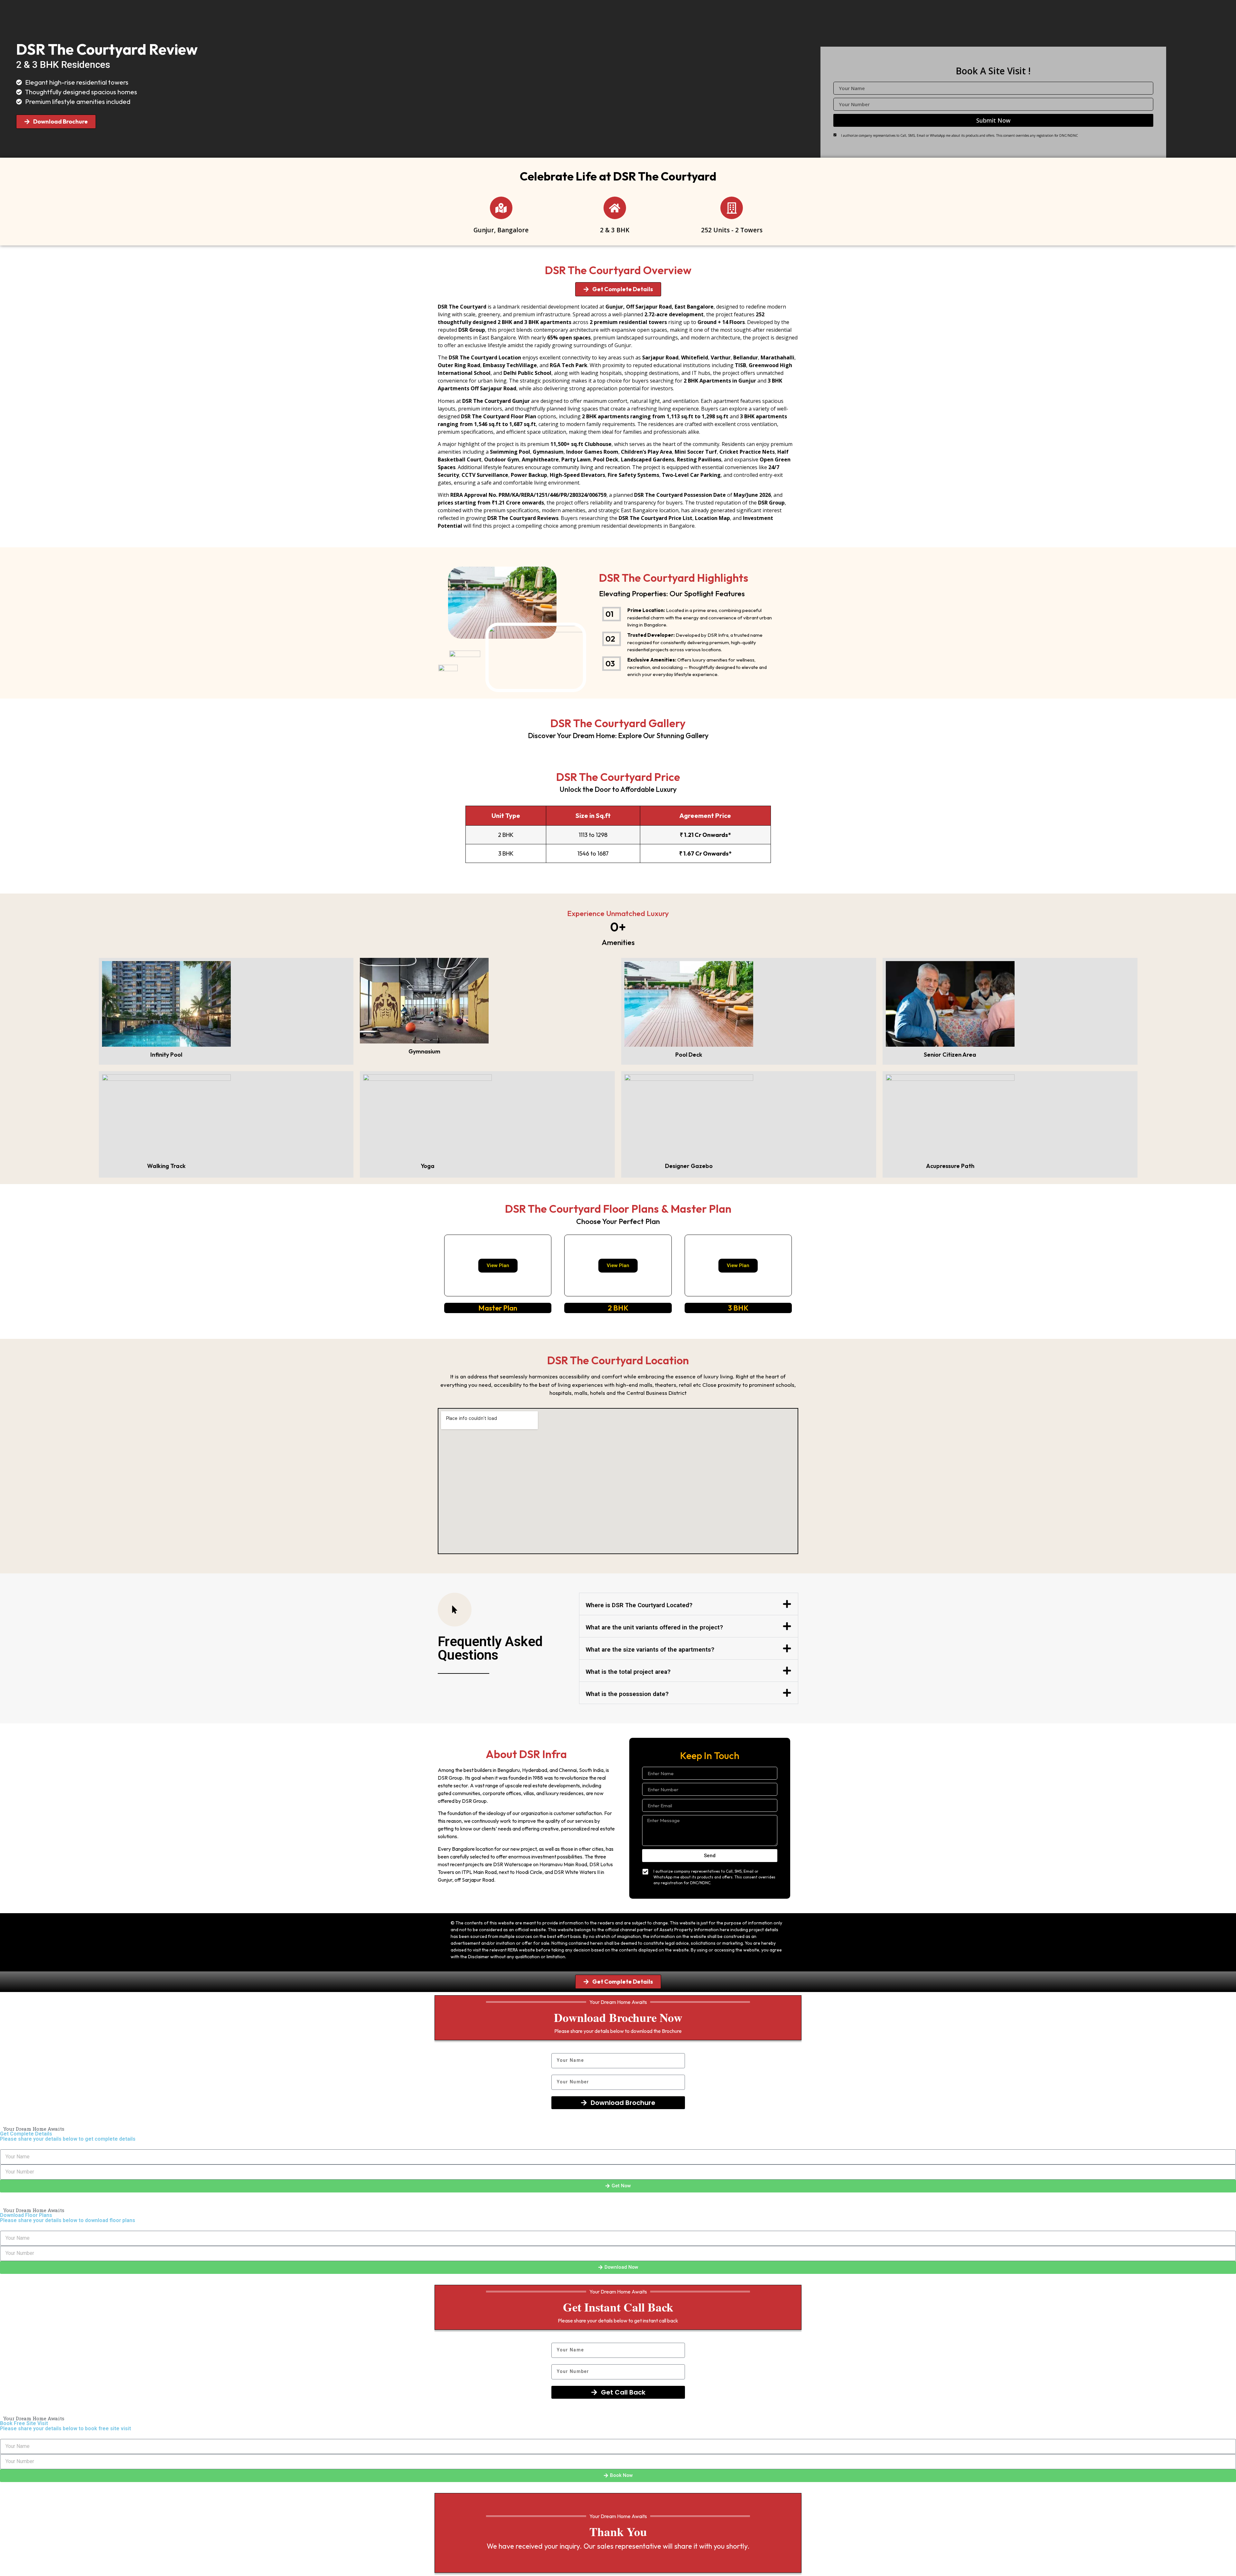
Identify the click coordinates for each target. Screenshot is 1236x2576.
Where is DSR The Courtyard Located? (639, 1605)
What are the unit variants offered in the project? (654, 1627)
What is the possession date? (627, 1694)
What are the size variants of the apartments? (650, 1649)
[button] (689, 1604)
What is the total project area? (628, 1672)
